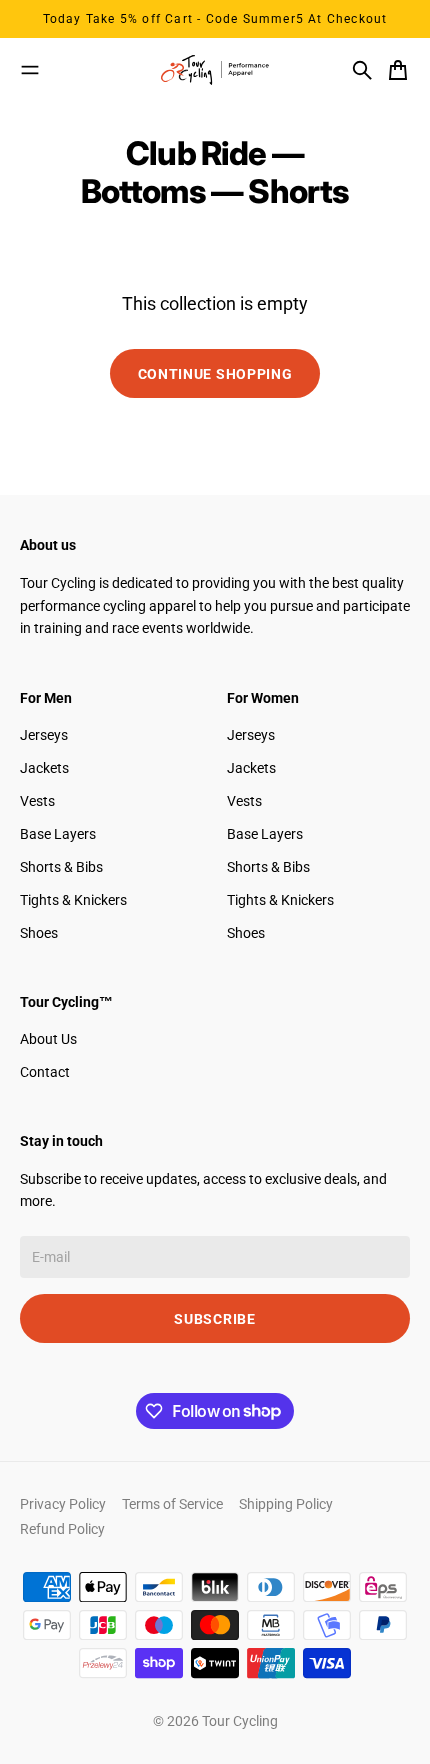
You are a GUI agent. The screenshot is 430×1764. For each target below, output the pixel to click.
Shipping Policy (286, 1504)
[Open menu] (30, 70)
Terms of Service (172, 1504)
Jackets (44, 768)
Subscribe (214, 1319)
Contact (45, 1072)
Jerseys (44, 735)
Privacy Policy (63, 1504)
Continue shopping (215, 374)
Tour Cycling (240, 1721)
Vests (37, 801)
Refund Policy (62, 1529)
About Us (48, 1039)
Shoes (39, 933)
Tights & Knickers (73, 900)
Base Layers (58, 834)
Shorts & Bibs (61, 867)
